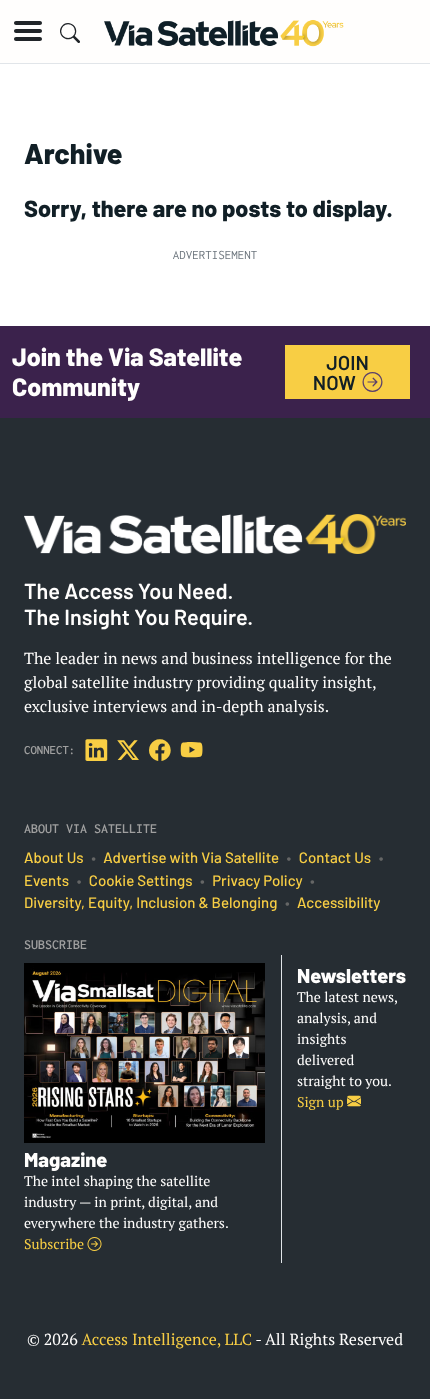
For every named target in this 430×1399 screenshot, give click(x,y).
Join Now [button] (341, 372)
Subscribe (55, 1244)
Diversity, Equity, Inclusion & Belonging (150, 903)
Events (46, 881)
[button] (28, 31)
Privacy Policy (257, 881)
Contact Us (335, 858)
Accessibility (338, 903)
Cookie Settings (141, 881)
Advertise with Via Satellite (191, 858)
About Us (54, 858)
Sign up (322, 1102)
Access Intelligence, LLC (166, 1339)
